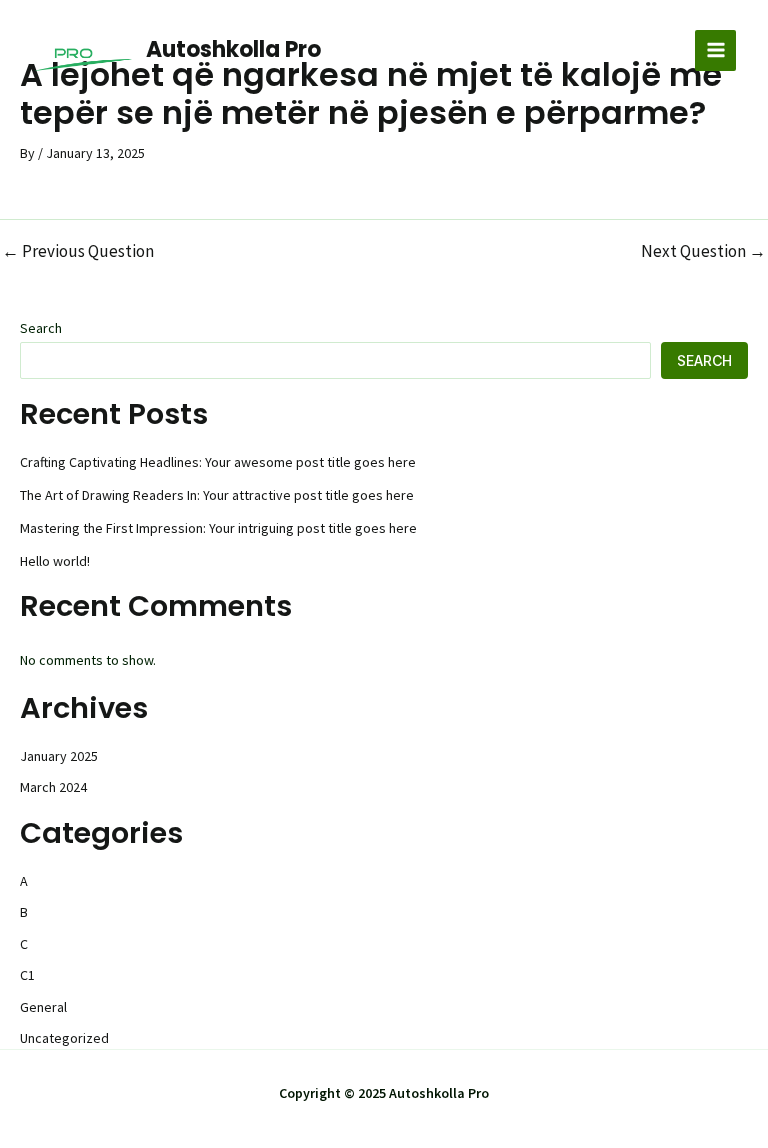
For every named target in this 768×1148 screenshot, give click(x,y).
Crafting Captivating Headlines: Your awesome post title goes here (218, 462)
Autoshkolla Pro (233, 49)
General (43, 1007)
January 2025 (59, 756)
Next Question (703, 251)
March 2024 (53, 787)
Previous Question (78, 251)
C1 (27, 975)
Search (41, 328)
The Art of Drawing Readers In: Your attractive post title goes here (217, 495)
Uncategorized (64, 1038)
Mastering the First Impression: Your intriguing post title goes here (218, 528)
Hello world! (55, 561)
